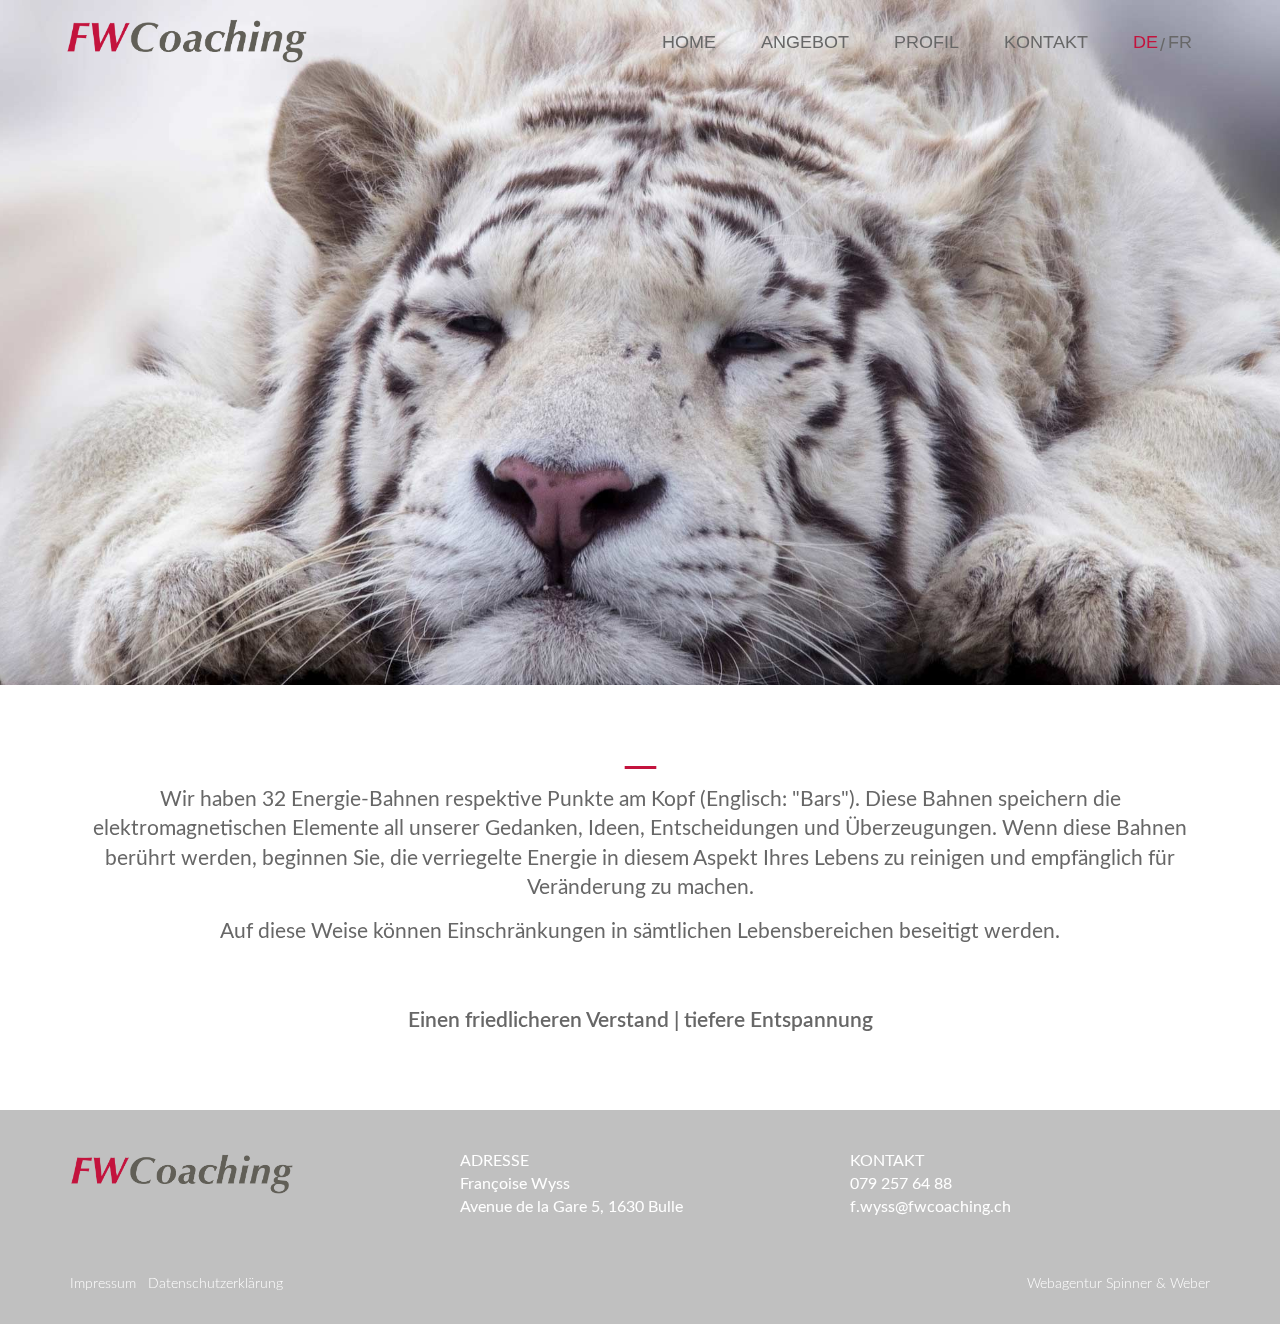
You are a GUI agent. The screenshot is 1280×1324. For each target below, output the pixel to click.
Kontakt (1046, 42)
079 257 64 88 (901, 1184)
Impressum (103, 1284)
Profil (926, 42)
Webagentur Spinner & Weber (1118, 1284)
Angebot (805, 42)
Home (689, 42)
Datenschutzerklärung (215, 1284)
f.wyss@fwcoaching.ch (930, 1207)
